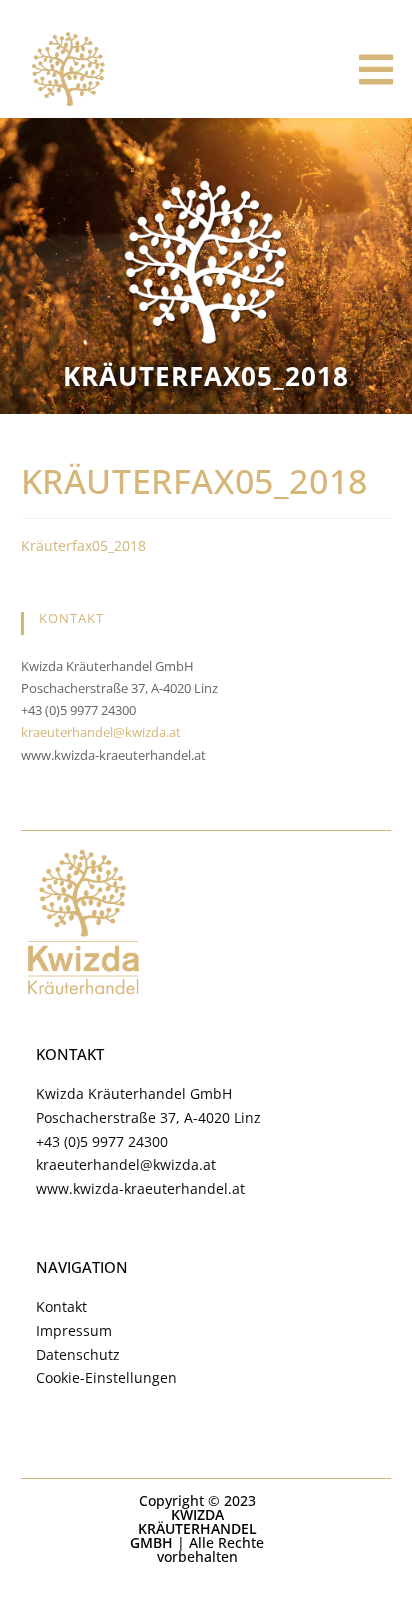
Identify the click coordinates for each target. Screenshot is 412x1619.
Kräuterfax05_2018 (83, 545)
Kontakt (61, 1306)
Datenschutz (78, 1354)
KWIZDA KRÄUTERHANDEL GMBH (193, 1528)
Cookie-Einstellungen (106, 1377)
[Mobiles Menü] (377, 70)
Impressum (74, 1330)
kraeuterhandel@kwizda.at (101, 732)
